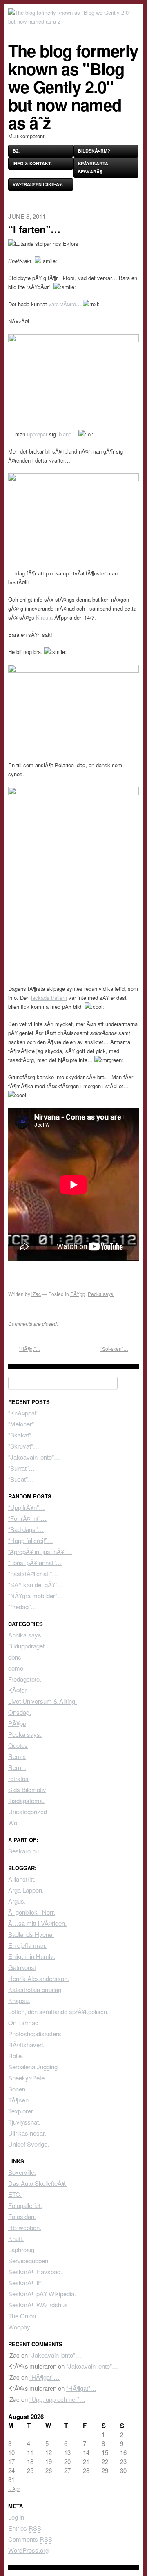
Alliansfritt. (22, 1879)
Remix (17, 1756)
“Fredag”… (22, 1607)
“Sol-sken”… (114, 1349)
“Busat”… (21, 1479)
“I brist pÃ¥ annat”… (35, 1562)
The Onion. (23, 2316)
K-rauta (44, 617)
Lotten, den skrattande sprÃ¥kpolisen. (58, 2011)
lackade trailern (49, 998)
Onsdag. (20, 1712)
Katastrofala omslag (35, 1989)
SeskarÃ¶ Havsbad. (35, 2272)
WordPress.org (28, 2550)
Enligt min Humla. (32, 1956)
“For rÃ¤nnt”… (27, 1518)
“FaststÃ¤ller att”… (33, 1573)
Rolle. (16, 2056)
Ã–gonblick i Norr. (32, 1912)
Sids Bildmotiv (27, 1789)
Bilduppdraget (26, 1646)
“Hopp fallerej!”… (31, 1540)
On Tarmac (23, 2022)
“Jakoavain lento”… (34, 1457)
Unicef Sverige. (29, 2144)
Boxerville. (22, 2172)
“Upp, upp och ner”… (57, 2399)
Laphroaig (21, 2249)
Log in (16, 2517)
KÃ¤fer (17, 1690)
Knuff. (16, 2238)
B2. (16, 151)
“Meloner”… (24, 1424)
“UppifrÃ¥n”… (27, 1507)
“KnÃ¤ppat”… (26, 1413)
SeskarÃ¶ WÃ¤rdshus (38, 2305)
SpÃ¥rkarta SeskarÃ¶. (93, 167)
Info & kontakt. (32, 163)
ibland (65, 434)
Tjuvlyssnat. (24, 2122)
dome (16, 1668)
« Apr (14, 2489)
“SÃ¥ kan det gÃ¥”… (36, 1584)
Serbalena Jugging (33, 2067)
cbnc (15, 1657)
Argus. (17, 1901)
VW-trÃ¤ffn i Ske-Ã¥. (38, 184)
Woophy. (20, 2327)
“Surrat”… (21, 1468)
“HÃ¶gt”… (30, 1349)
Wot (13, 1823)
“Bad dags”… (26, 1529)
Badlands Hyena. (31, 1934)
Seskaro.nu (23, 1851)
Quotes (18, 1745)
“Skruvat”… (24, 1446)
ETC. (15, 2194)
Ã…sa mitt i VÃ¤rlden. (37, 1923)
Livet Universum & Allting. (42, 1701)
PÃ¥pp (78, 1294)
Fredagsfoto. (25, 1679)
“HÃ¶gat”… (45, 2377)
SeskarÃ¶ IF (25, 2283)
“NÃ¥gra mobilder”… (36, 1596)
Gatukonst (22, 1967)
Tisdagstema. (26, 1800)
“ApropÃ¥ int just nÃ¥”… (40, 1551)
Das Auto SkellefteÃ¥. (37, 2183)
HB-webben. (25, 2227)
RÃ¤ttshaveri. (26, 2045)
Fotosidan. (22, 2216)
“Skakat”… (23, 1435)
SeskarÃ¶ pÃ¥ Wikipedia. (42, 2294)
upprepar (37, 434)
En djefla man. (27, 1945)
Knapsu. (19, 2000)
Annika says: (26, 1635)
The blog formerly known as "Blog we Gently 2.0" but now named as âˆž (73, 86)
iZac (36, 1294)
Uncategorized (28, 1811)
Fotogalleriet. (25, 2205)
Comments (30, 2539)
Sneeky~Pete (26, 2078)
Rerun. (17, 1767)
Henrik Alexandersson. (39, 1978)
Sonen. (18, 2089)
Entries (25, 2528)
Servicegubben (28, 2260)
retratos (18, 1778)
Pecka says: (101, 1294)
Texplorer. (21, 2111)
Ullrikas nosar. (27, 2133)
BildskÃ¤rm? (94, 151)
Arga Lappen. (26, 1890)
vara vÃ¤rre (62, 304)
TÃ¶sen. (19, 2100)
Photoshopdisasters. (36, 2034)
